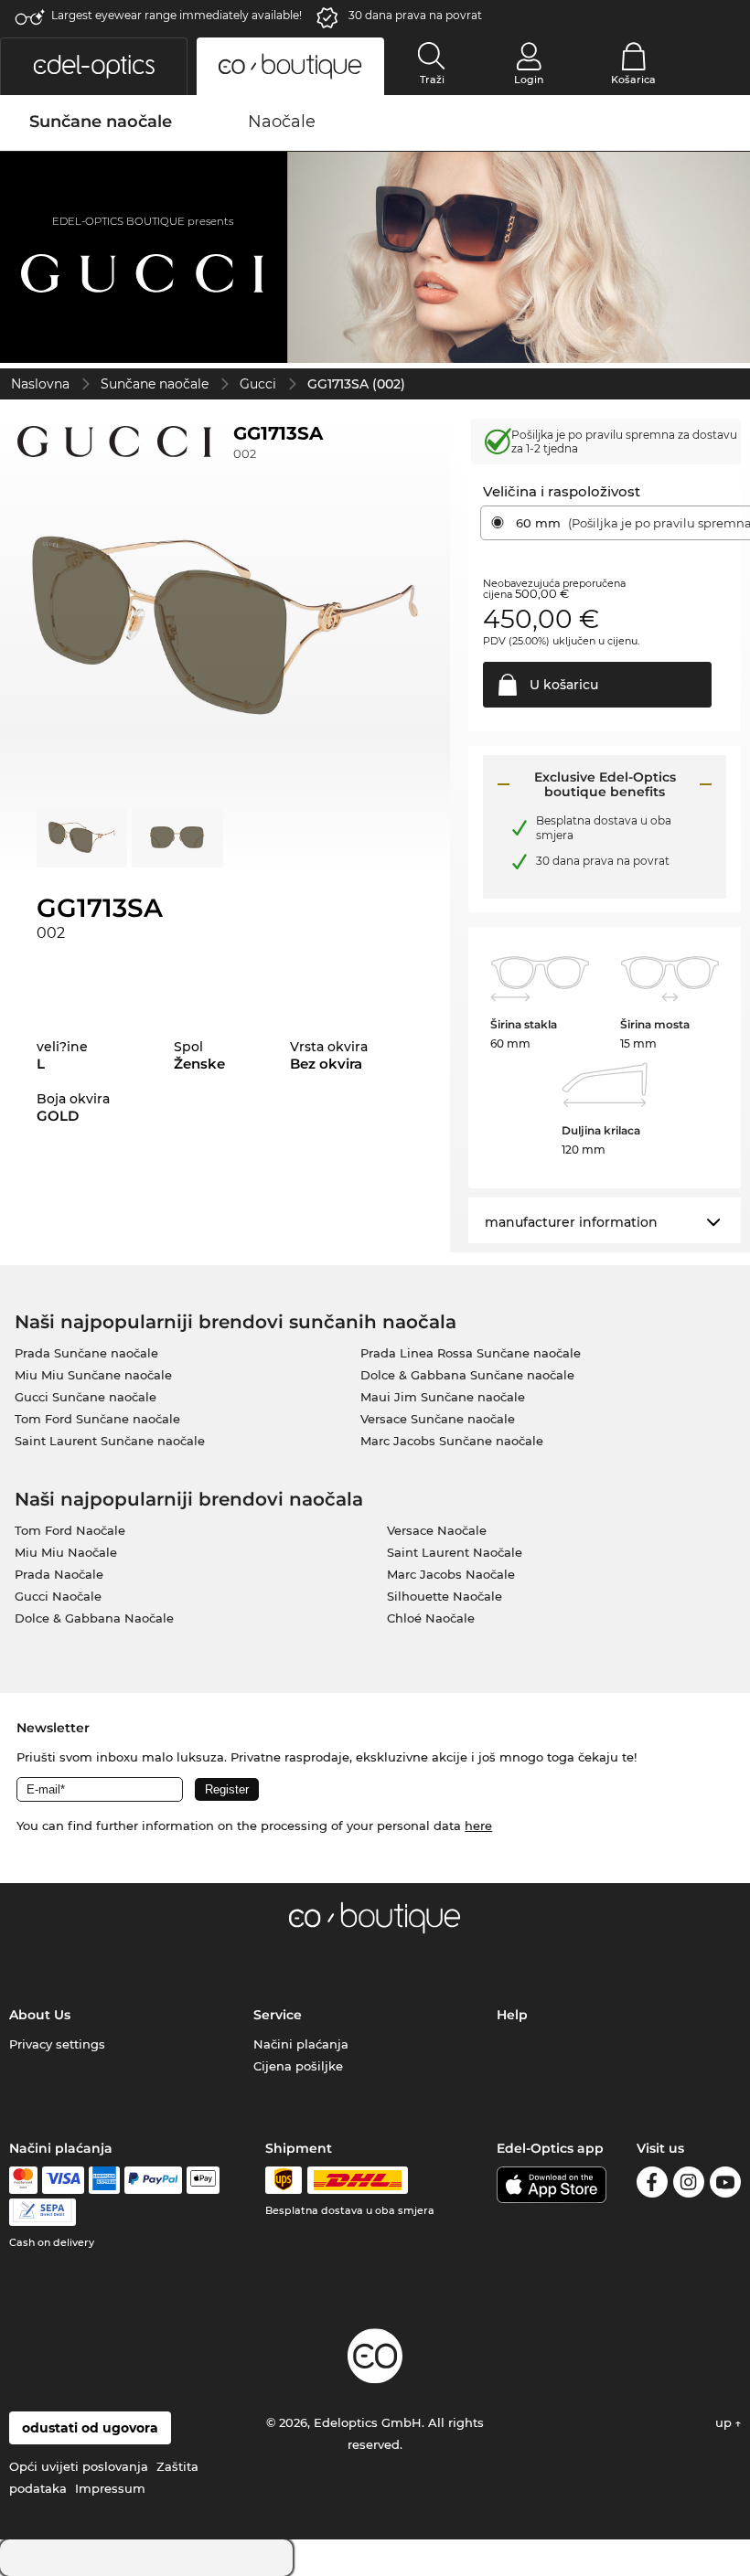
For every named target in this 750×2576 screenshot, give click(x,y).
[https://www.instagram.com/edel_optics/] (689, 2185)
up (725, 2422)
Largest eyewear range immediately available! (177, 15)
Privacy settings (57, 2044)
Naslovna (40, 384)
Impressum (110, 2488)
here (478, 1826)
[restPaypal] (153, 2180)
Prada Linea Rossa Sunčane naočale (471, 1353)
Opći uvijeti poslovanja (79, 2466)
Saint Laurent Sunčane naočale (110, 1441)
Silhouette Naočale (445, 1596)
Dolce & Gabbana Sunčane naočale (467, 1375)
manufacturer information (571, 1222)
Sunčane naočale (155, 384)
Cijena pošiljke (298, 2066)
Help (512, 2015)
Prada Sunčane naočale (86, 1353)
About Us (40, 2015)
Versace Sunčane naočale (438, 1419)
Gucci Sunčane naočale (86, 1397)
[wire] (43, 2212)
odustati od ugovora (90, 2428)
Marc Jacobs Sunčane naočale (452, 1441)
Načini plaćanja (301, 2044)
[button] (94, 66)
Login (529, 80)
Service (278, 2015)
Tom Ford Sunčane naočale (97, 1419)
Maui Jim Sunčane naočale (443, 1397)
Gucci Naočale (58, 1596)
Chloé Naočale (431, 1618)
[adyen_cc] (23, 2180)
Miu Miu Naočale (66, 1552)
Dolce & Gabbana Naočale (94, 1618)
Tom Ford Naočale (70, 1530)
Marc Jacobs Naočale (451, 1574)
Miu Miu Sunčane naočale (93, 1375)
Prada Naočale (59, 1574)
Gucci (258, 384)
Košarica (633, 80)
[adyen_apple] (203, 2180)
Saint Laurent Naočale (455, 1552)
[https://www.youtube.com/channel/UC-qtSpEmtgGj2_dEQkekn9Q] (725, 2185)
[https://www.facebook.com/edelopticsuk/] (652, 2185)
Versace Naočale (437, 1530)
